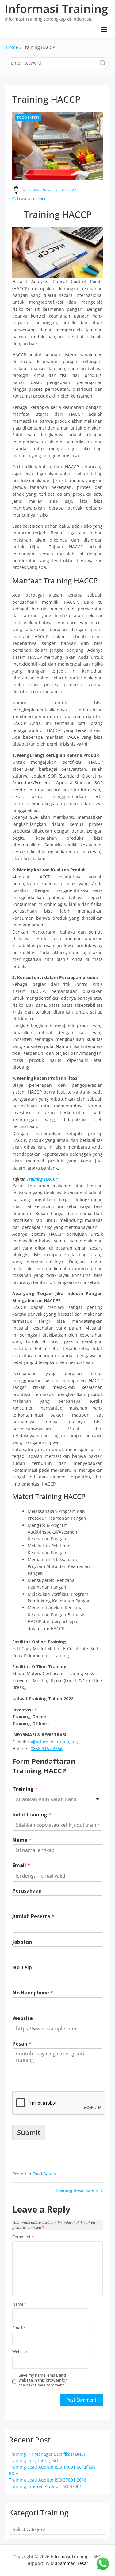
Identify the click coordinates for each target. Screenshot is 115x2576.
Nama (22, 1840)
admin (33, 190)
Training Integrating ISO (34, 2460)
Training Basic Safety (77, 2190)
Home (12, 47)
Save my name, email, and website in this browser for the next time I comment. (43, 2380)
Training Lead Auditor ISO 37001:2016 (48, 2480)
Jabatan (22, 1942)
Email (21, 1865)
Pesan (22, 2044)
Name (19, 2304)
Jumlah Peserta (33, 1916)
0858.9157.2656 (47, 1748)
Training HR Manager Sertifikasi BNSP (48, 2454)
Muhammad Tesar (69, 2563)
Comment (23, 2237)
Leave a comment (32, 199)
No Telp (22, 1968)
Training (25, 1789)
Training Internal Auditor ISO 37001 (45, 2486)
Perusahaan (27, 1891)
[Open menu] (104, 30)
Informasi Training (56, 8)
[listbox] (57, 1799)
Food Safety (28, 117)
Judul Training (32, 1815)
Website (23, 2018)
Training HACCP (43, 1179)
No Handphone (33, 1993)
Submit (29, 2132)
